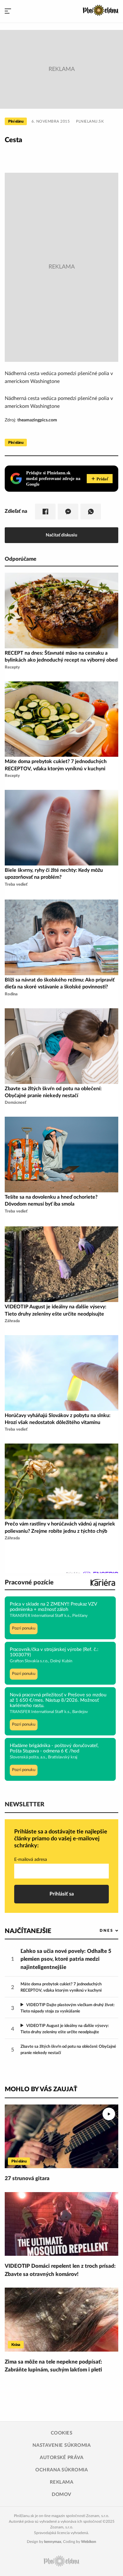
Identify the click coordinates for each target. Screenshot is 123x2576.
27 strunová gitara (27, 2178)
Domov (61, 2495)
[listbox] (99, 1931)
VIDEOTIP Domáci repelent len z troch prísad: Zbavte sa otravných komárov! (60, 2270)
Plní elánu (16, 121)
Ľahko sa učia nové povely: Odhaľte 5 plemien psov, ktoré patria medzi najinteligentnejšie (66, 1959)
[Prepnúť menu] (8, 11)
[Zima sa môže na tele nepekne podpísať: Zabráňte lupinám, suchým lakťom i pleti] (61, 2320)
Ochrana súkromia (61, 2470)
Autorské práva (61, 2458)
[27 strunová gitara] (61, 2136)
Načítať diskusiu (61, 535)
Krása (16, 2345)
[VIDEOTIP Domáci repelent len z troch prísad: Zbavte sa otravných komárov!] (61, 2224)
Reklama (62, 2482)
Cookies (62, 2433)
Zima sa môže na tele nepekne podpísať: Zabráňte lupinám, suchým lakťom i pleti (53, 2366)
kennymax (53, 2542)
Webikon (89, 2542)
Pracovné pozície (29, 1583)
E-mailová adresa (31, 1860)
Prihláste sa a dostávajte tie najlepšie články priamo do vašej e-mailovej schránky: (61, 1839)
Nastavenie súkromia (62, 2445)
